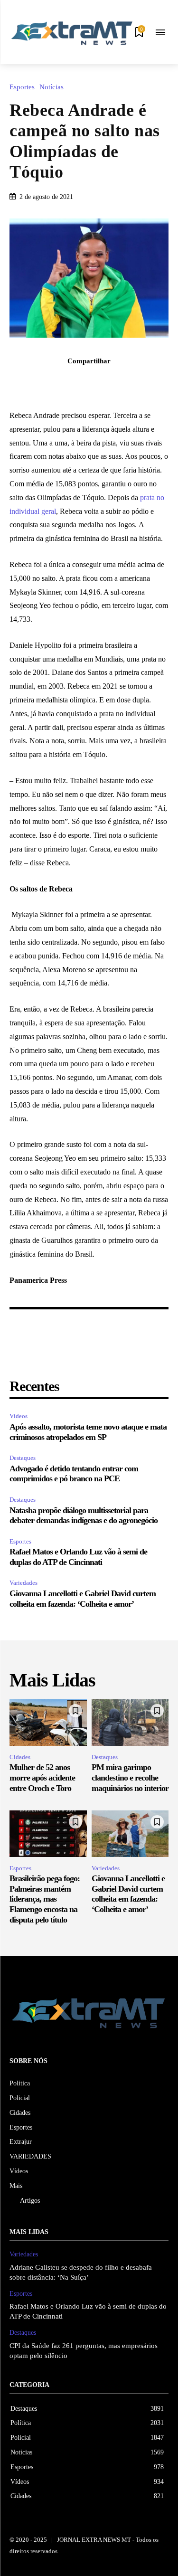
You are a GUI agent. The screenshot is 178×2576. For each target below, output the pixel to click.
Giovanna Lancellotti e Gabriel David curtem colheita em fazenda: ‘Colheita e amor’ (83, 1599)
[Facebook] (56, 382)
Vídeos (19, 1416)
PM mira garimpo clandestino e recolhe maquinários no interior (130, 1777)
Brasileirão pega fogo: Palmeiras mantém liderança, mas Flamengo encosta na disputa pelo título (45, 1899)
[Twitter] (78, 382)
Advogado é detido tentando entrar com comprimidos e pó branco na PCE (74, 1474)
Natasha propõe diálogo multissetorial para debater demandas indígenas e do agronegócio (84, 1515)
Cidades (20, 1757)
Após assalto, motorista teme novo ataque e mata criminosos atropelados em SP (88, 1432)
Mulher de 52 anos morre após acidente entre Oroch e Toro (42, 1777)
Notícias (52, 87)
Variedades (23, 1583)
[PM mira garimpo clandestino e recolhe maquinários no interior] (130, 1723)
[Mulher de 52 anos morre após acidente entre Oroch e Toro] (48, 1723)
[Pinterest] (100, 382)
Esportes (22, 87)
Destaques (23, 1458)
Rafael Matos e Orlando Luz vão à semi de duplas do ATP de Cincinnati (78, 1557)
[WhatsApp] (122, 382)
